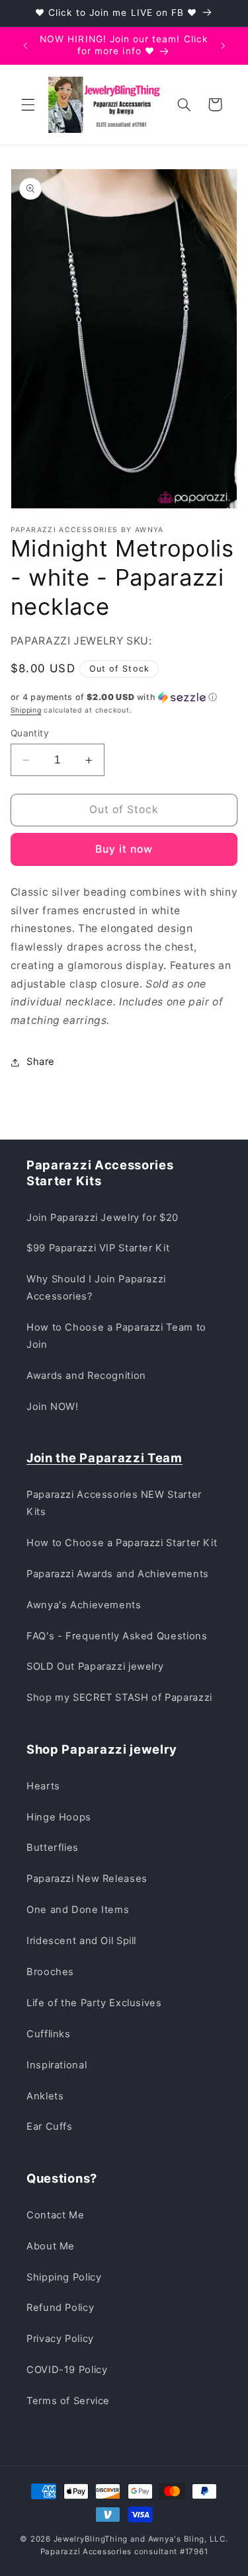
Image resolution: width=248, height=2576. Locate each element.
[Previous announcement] (25, 46)
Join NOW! (53, 1407)
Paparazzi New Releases (87, 1879)
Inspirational (57, 2065)
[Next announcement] (223, 46)
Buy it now (124, 849)
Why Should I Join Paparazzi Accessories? (96, 1288)
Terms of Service (68, 2401)
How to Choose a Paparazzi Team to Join (116, 1336)
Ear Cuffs (50, 2127)
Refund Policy (60, 2308)
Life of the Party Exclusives (94, 2003)
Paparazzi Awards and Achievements (118, 1574)
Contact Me (55, 2215)
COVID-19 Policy (67, 2370)
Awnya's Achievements (84, 1605)
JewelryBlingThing (91, 2539)
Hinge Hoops (59, 1817)
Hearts (43, 1786)
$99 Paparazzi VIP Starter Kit (98, 1248)
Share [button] (41, 1062)
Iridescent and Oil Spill (81, 1941)
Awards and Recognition (86, 1376)
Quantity (30, 733)
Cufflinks (49, 2034)
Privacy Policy (60, 2339)
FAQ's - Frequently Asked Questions (117, 1636)
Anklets (45, 2096)
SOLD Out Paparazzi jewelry (95, 1666)
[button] (28, 104)
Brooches (50, 1972)
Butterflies (53, 1848)
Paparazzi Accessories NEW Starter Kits (114, 1503)
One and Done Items (78, 1910)
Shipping (26, 710)
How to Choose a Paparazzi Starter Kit (122, 1543)
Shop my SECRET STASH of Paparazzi (119, 1698)
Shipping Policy (64, 2277)
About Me (51, 2246)
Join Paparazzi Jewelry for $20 (103, 1218)
